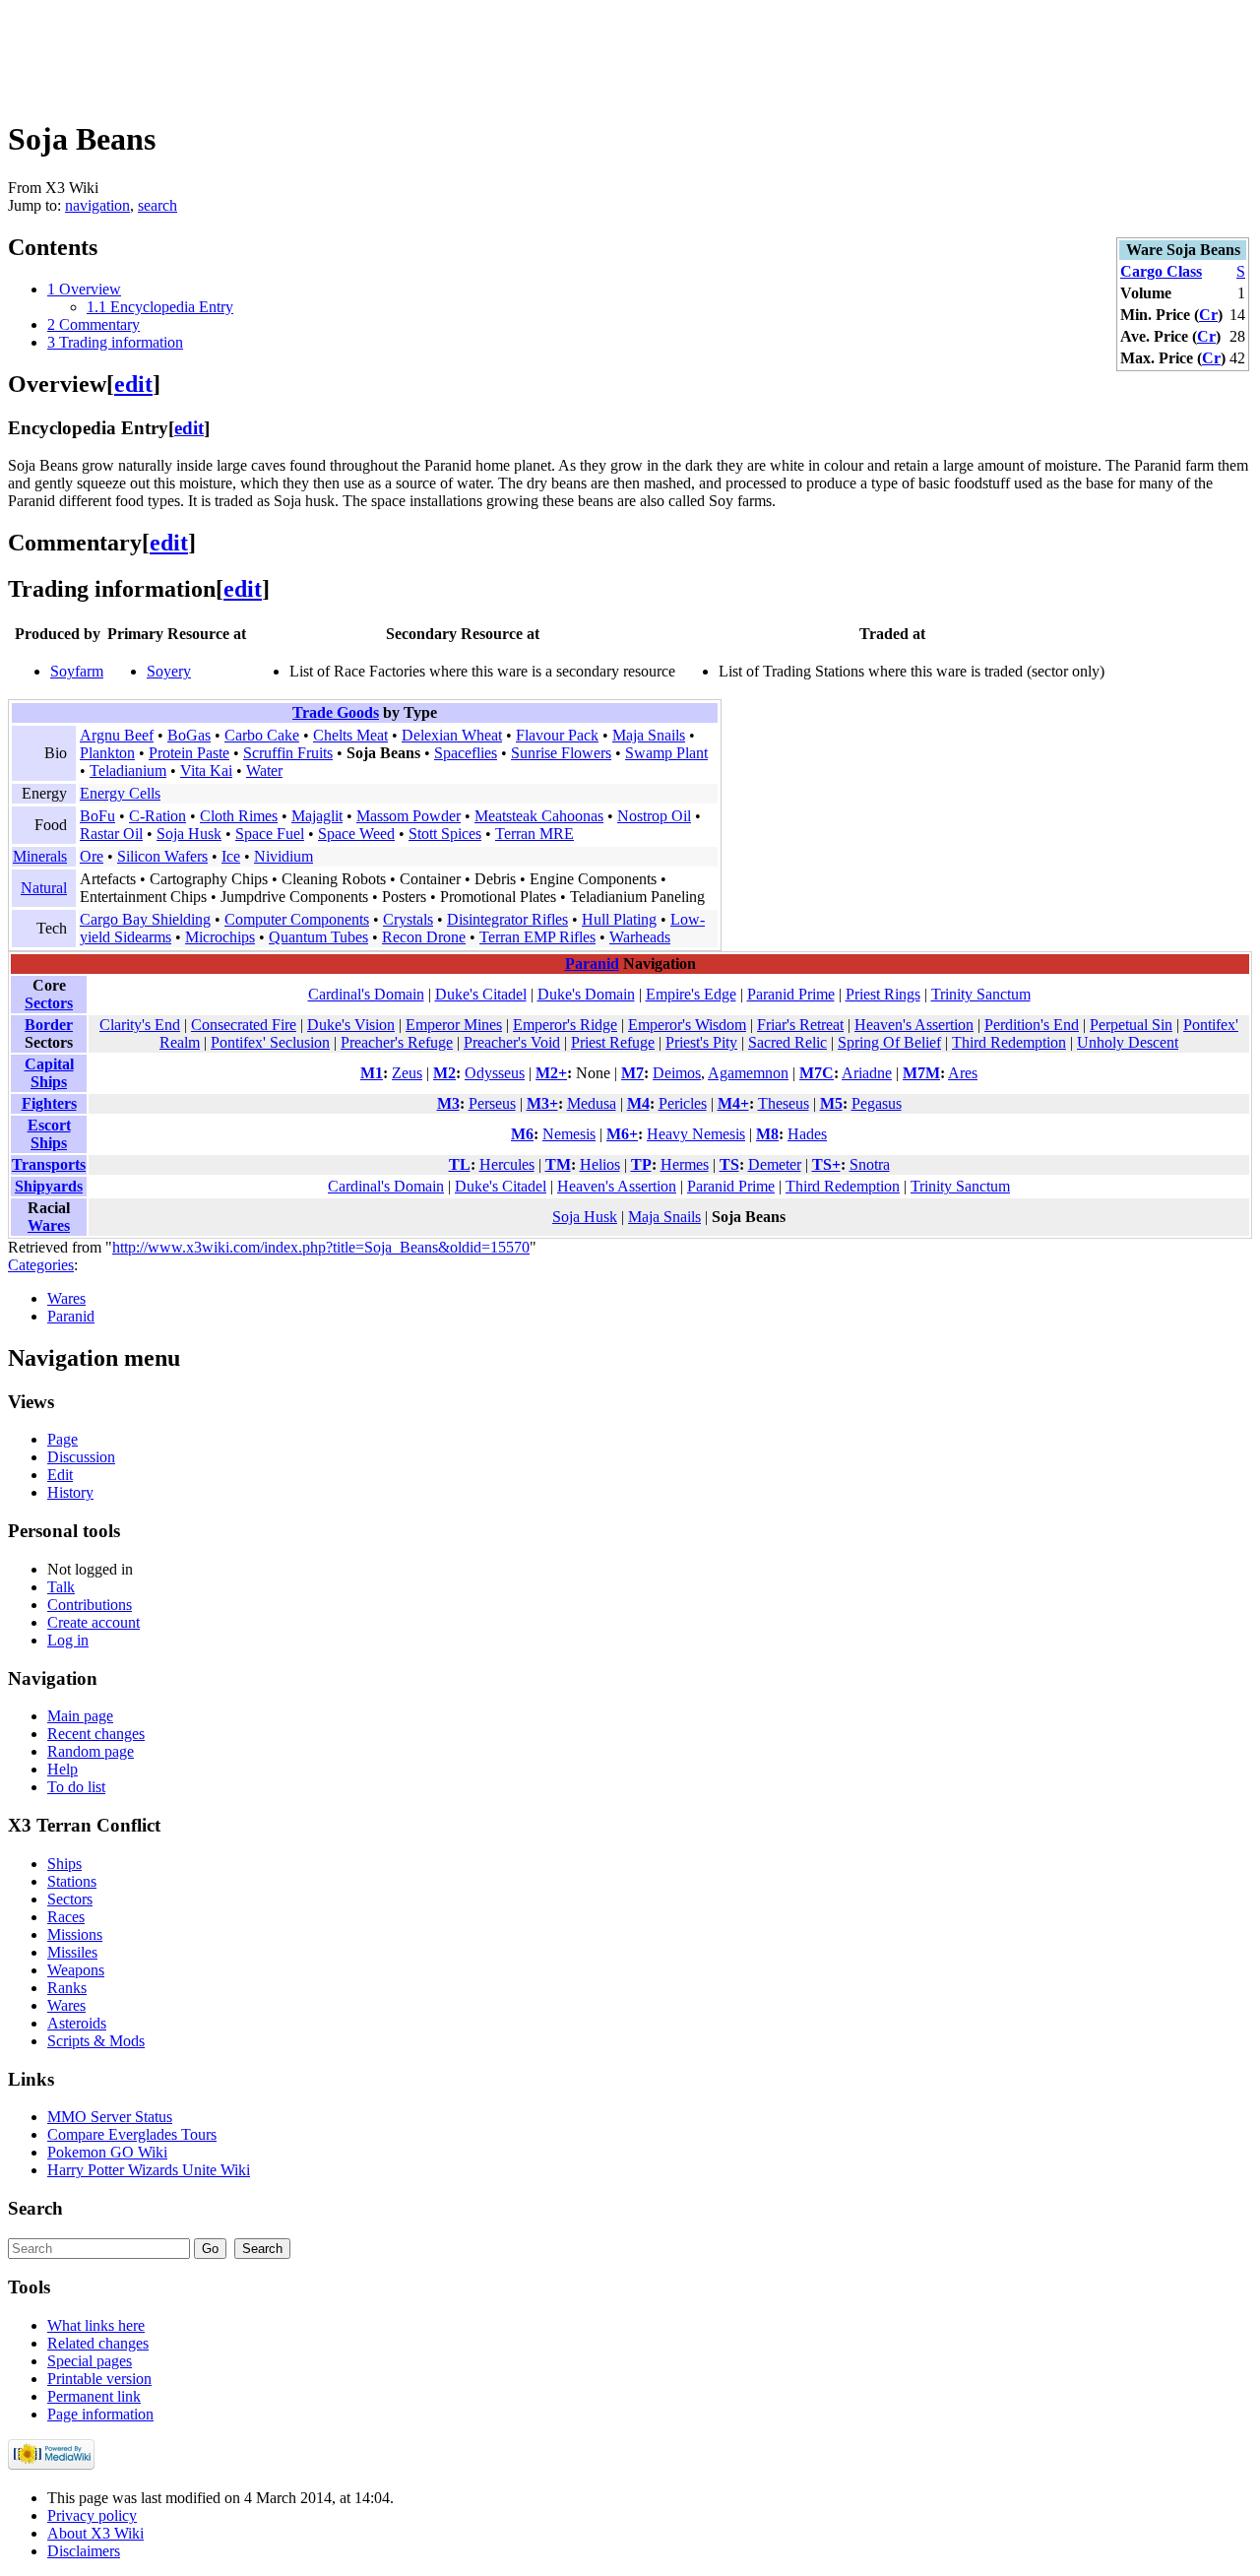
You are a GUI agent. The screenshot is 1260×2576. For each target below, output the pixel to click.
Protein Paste (189, 753)
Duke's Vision (351, 1025)
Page (63, 1439)
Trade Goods (336, 712)
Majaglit (317, 816)
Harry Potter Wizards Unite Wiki (149, 2170)
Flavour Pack (557, 735)
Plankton (107, 753)
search (157, 205)
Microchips (220, 937)
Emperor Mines (454, 1025)
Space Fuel (270, 834)
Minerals (40, 856)
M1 (372, 1073)
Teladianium (128, 771)
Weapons (76, 1970)
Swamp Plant (666, 753)
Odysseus (495, 1073)
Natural (44, 888)
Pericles (683, 1103)
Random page (91, 1751)
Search (35, 2208)
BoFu (97, 816)
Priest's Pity (701, 1042)
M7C (817, 1073)
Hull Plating (619, 919)
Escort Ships (49, 1134)
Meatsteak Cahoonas (539, 816)
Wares (49, 1225)
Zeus (407, 1073)
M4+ (733, 1103)
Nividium (283, 856)
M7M (921, 1073)
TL (460, 1164)
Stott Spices (445, 834)
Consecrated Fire (244, 1025)
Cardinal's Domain (366, 994)
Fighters (49, 1103)
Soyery (169, 671)
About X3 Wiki (95, 2533)
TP (641, 1164)
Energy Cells (120, 793)
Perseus (492, 1103)
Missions (75, 1934)
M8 (767, 1134)
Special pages (90, 2361)
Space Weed (356, 834)
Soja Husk (189, 834)
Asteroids (77, 2023)
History (70, 1492)
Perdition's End (1032, 1025)
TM (558, 1164)
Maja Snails (649, 735)
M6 (522, 1134)
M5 (831, 1103)
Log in (68, 1640)
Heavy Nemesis (696, 1134)
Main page (80, 1716)
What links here (96, 2325)
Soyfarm (77, 671)
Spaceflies (466, 753)
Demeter (775, 1164)
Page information (100, 2414)
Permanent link (94, 2396)
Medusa (592, 1103)
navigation (97, 205)
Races (66, 1917)
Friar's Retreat (800, 1025)
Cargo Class (1161, 271)
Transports (49, 1164)
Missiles (72, 1952)
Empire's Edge (691, 994)
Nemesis (569, 1134)
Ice (231, 856)
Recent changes (96, 1734)
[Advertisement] (366, 52)
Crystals (408, 919)
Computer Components (297, 919)
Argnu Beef (117, 735)
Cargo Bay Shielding (145, 919)
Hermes (685, 1164)
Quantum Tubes (318, 937)
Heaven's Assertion (914, 1025)
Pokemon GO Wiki (107, 2152)
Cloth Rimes (239, 816)
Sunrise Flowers (561, 753)
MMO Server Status (110, 2117)
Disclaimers (84, 2551)
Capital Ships (49, 1073)
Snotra (870, 1164)
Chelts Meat (350, 735)
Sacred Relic (787, 1042)
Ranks (67, 1988)
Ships (64, 1864)
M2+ (551, 1073)
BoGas (189, 735)
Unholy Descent (1128, 1042)
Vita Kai (206, 771)
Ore (92, 856)
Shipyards (49, 1186)
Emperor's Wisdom (687, 1025)
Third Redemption (1009, 1042)
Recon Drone (424, 937)
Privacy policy (92, 2515)
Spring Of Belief (889, 1042)
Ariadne (867, 1073)
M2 (444, 1073)
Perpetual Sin (1131, 1025)
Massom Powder (409, 816)
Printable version (99, 2379)
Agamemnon (748, 1073)
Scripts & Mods (96, 2041)
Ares (963, 1073)
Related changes (98, 2343)
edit (133, 384)
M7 (632, 1073)
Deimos (677, 1073)
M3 (448, 1103)
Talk (61, 1587)
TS (729, 1164)
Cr (1208, 315)
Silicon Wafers (162, 856)
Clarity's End (140, 1025)
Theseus (784, 1103)
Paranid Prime (791, 994)
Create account (94, 1622)
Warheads (640, 937)
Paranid (592, 964)
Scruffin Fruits (288, 753)
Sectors (49, 1003)
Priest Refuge (613, 1042)
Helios (600, 1164)
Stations (72, 1881)
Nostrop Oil (654, 816)
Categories (41, 1265)
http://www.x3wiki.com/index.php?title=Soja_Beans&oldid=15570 (321, 1247)
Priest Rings (883, 994)
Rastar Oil (111, 834)
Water (264, 771)
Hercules (507, 1164)
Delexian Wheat (452, 735)
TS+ (826, 1164)
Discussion (81, 1457)
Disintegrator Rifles (507, 919)
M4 (638, 1103)
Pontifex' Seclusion (270, 1042)
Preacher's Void (512, 1042)
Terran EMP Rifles (537, 937)
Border (49, 1025)
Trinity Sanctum (981, 994)
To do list (76, 1787)
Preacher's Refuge (397, 1042)
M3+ (542, 1103)
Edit (60, 1475)
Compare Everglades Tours (132, 2134)
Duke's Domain (586, 994)
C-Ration (157, 816)
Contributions (90, 1605)
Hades (807, 1134)
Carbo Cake (262, 735)
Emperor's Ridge (565, 1025)
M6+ (622, 1134)
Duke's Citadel (481, 994)
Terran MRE (535, 834)
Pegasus (877, 1103)
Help (63, 1769)
